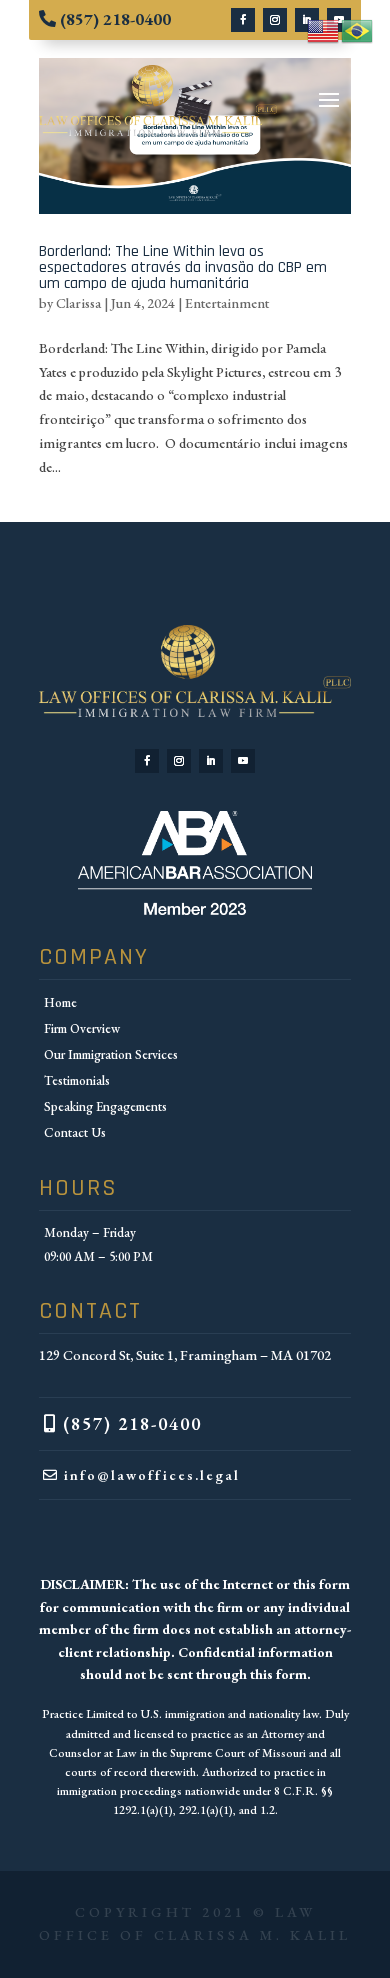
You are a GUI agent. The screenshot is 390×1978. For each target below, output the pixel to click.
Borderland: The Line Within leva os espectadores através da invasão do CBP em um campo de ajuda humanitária (183, 267)
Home (60, 1002)
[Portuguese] (358, 29)
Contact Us (75, 1132)
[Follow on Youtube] (243, 761)
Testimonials (77, 1080)
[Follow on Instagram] (275, 20)
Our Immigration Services (111, 1054)
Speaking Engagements (105, 1106)
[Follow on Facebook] (243, 20)
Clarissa (78, 303)
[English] (324, 29)
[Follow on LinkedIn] (211, 761)
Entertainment (227, 303)
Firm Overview (82, 1028)
